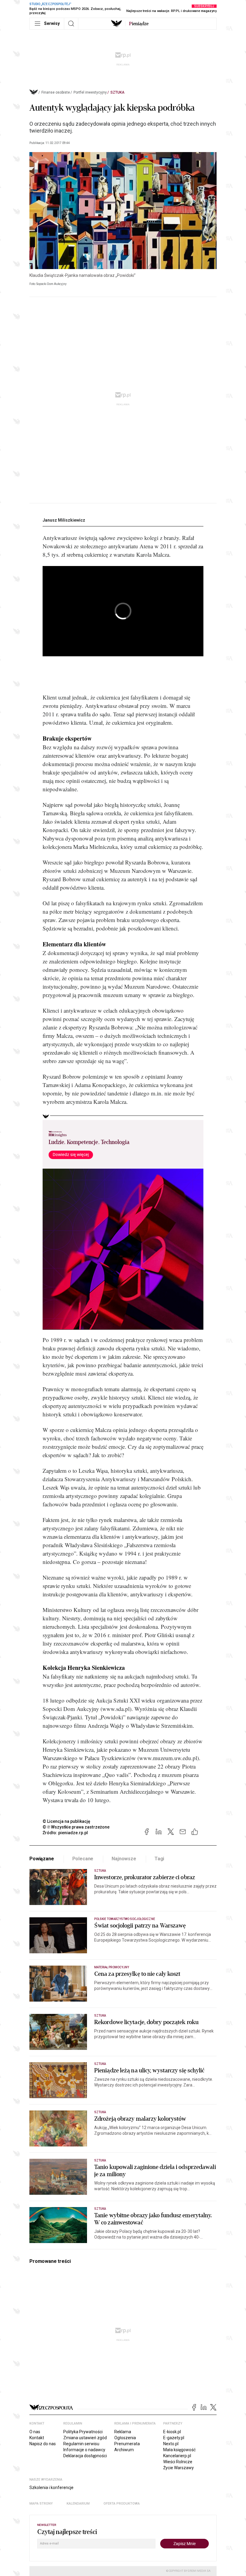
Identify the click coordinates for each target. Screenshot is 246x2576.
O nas (35, 2432)
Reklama (123, 2432)
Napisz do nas (43, 2444)
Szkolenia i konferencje (51, 2488)
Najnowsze (124, 1859)
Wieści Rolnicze (178, 2462)
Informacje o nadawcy (84, 2450)
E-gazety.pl (174, 2438)
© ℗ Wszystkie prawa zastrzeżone (76, 1827)
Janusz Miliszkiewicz (64, 520)
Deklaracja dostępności (85, 2456)
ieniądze (139, 24)
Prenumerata (127, 2444)
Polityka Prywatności (83, 2432)
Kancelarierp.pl (177, 2456)
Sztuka (117, 92)
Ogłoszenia (125, 2438)
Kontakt (37, 2438)
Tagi (159, 1859)
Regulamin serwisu (81, 2444)
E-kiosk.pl (172, 2432)
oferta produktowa (122, 2504)
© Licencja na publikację (67, 1821)
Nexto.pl (171, 2444)
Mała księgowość (179, 2450)
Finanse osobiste (56, 92)
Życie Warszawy (178, 2468)
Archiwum (124, 2450)
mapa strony (41, 2504)
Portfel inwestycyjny (90, 92)
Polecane (83, 1859)
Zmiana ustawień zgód (85, 2438)
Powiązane (42, 1859)
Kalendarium (78, 2504)
